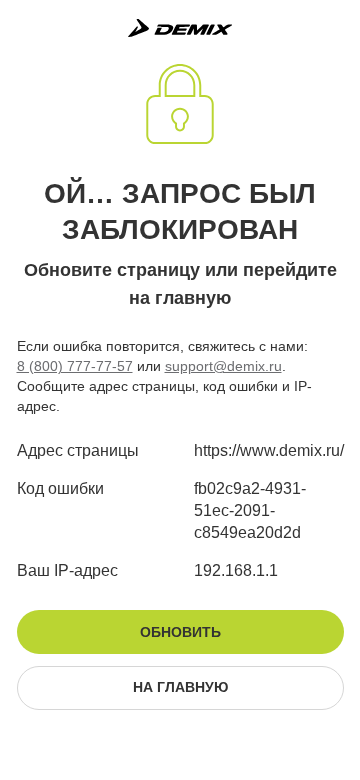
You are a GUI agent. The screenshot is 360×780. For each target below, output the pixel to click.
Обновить (180, 632)
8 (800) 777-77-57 (75, 366)
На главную (180, 687)
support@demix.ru (223, 366)
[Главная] (180, 28)
